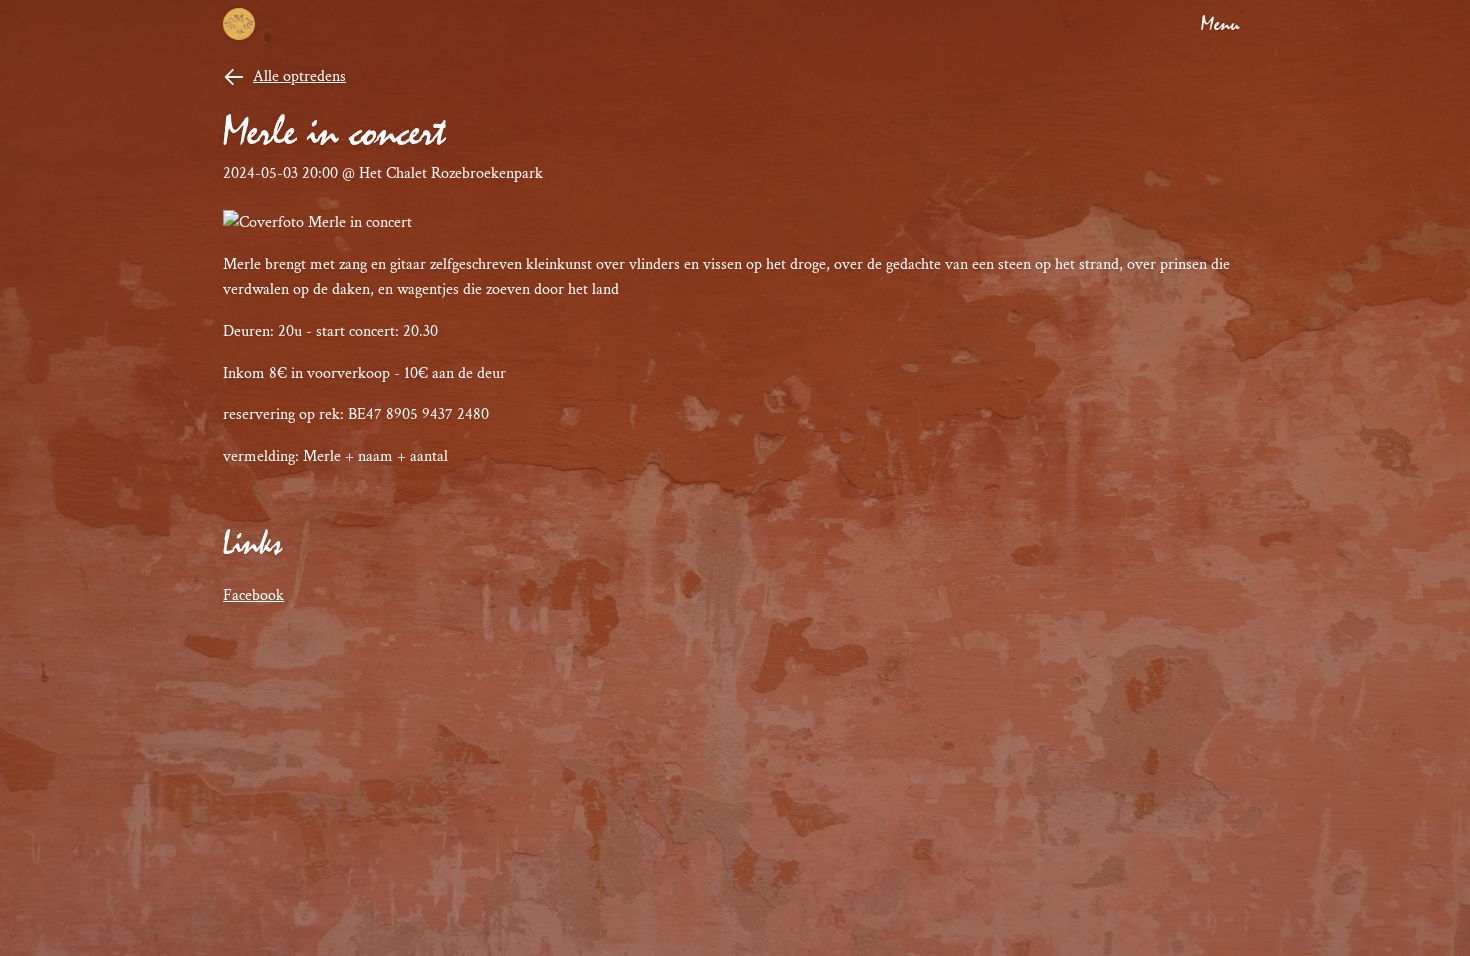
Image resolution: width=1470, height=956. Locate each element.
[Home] (239, 24)
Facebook (253, 595)
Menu (1220, 24)
